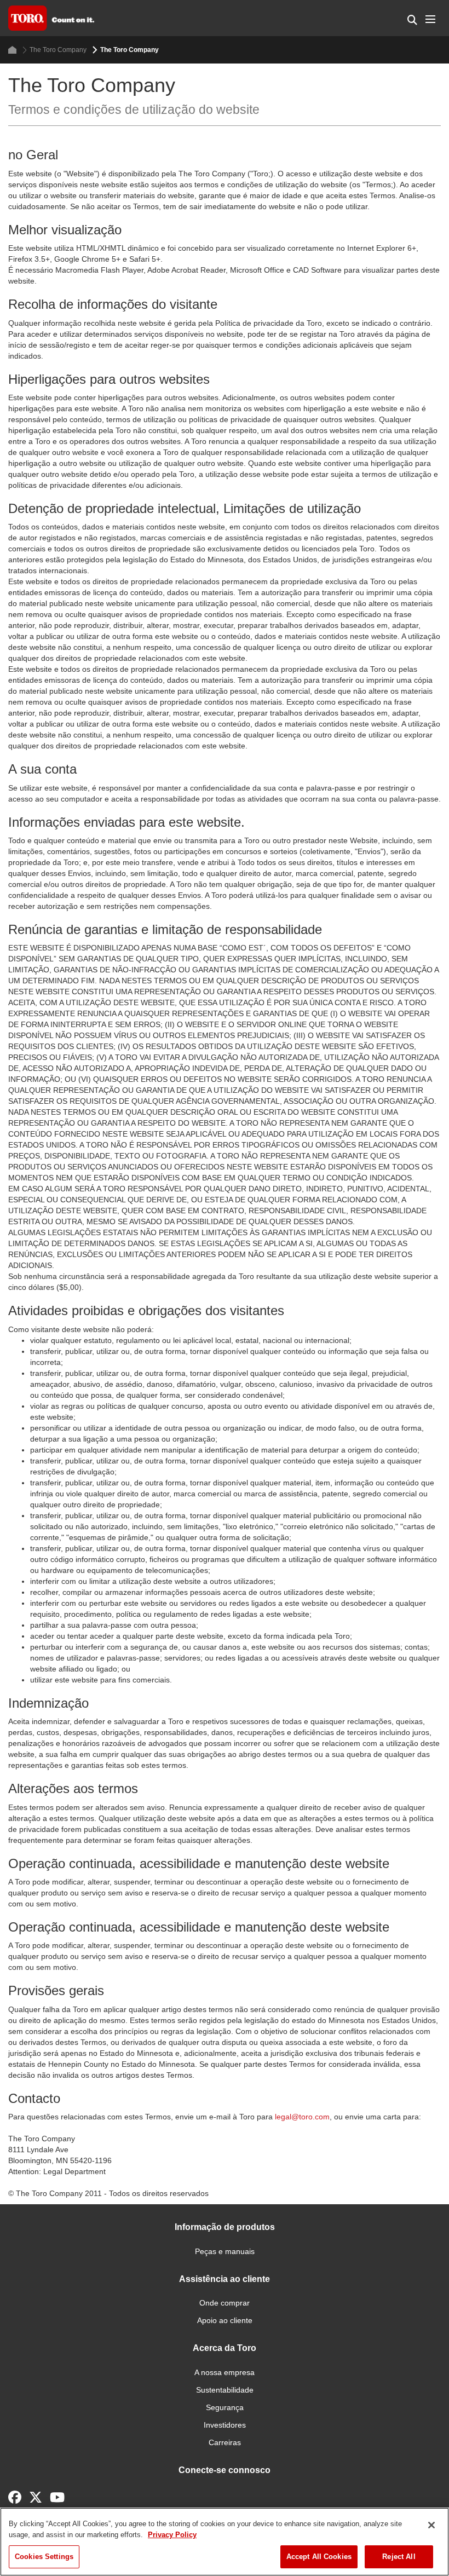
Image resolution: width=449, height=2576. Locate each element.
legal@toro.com (302, 2117)
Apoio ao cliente (225, 2320)
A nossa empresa (225, 2372)
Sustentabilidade (225, 2390)
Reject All (399, 2557)
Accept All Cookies (319, 2557)
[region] (225, 2542)
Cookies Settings (44, 2557)
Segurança (225, 2407)
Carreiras (225, 2442)
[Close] (431, 2525)
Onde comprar (225, 2303)
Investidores (225, 2425)
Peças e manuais (225, 2251)
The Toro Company (58, 50)
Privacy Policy (172, 2535)
